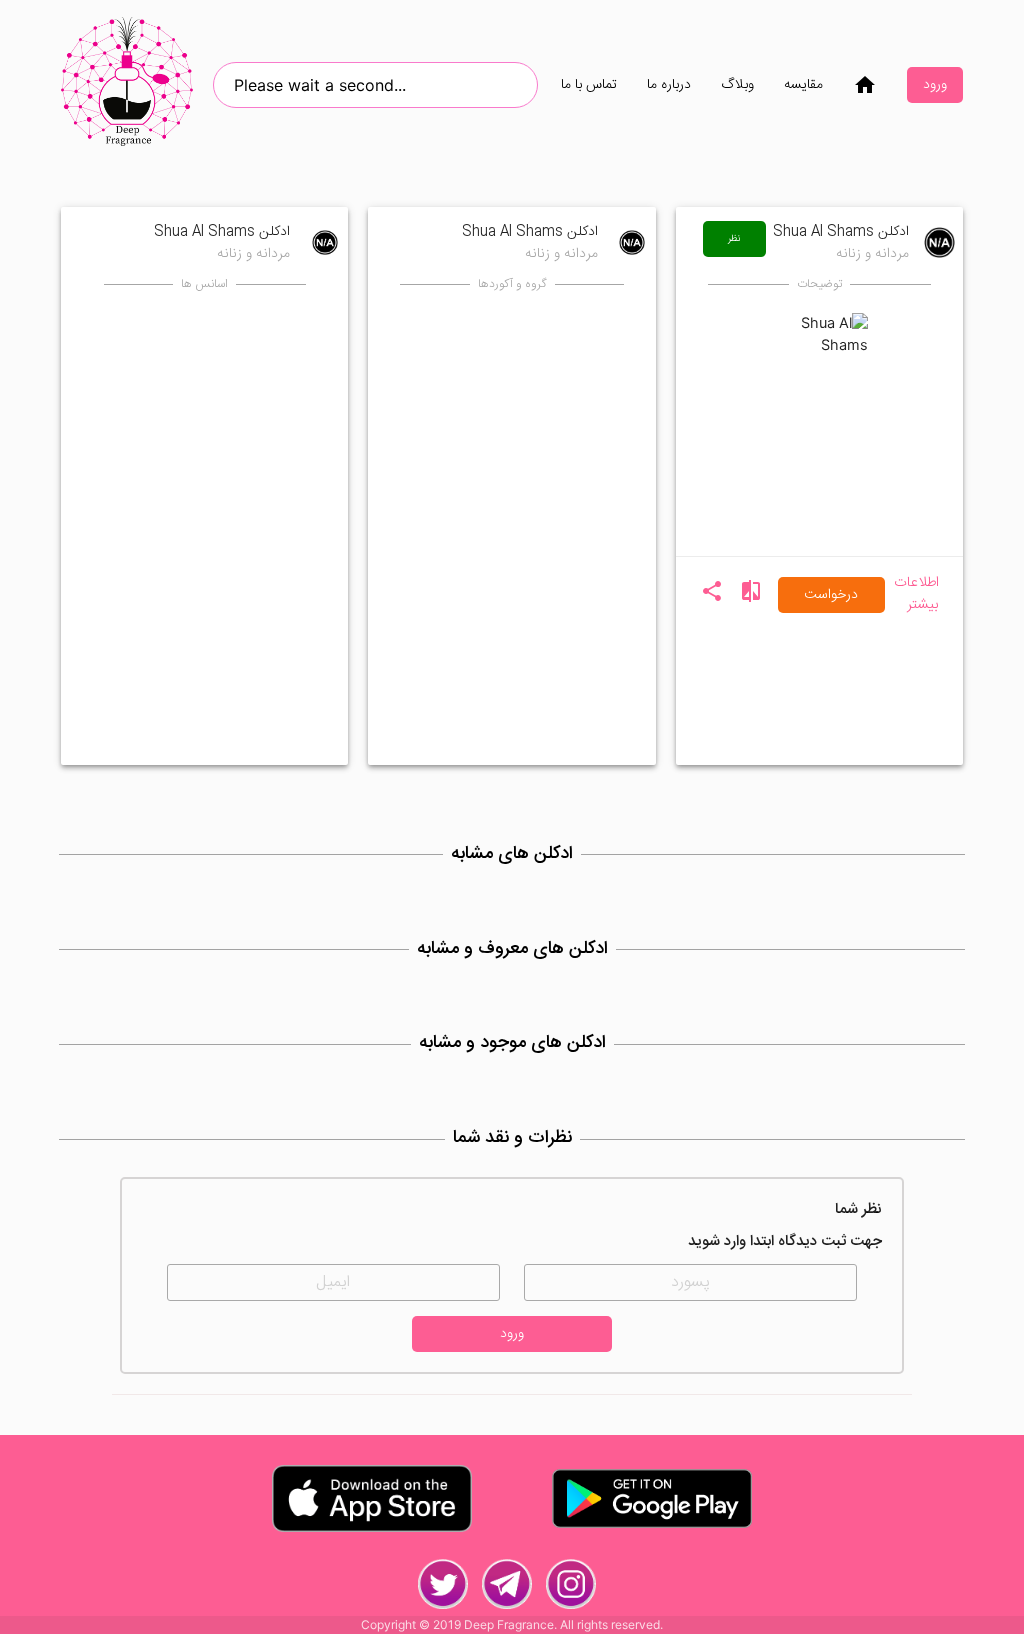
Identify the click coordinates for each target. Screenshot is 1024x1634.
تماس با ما (589, 85)
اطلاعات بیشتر (916, 595)
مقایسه (803, 85)
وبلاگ (737, 85)
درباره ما (669, 85)
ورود (935, 85)
